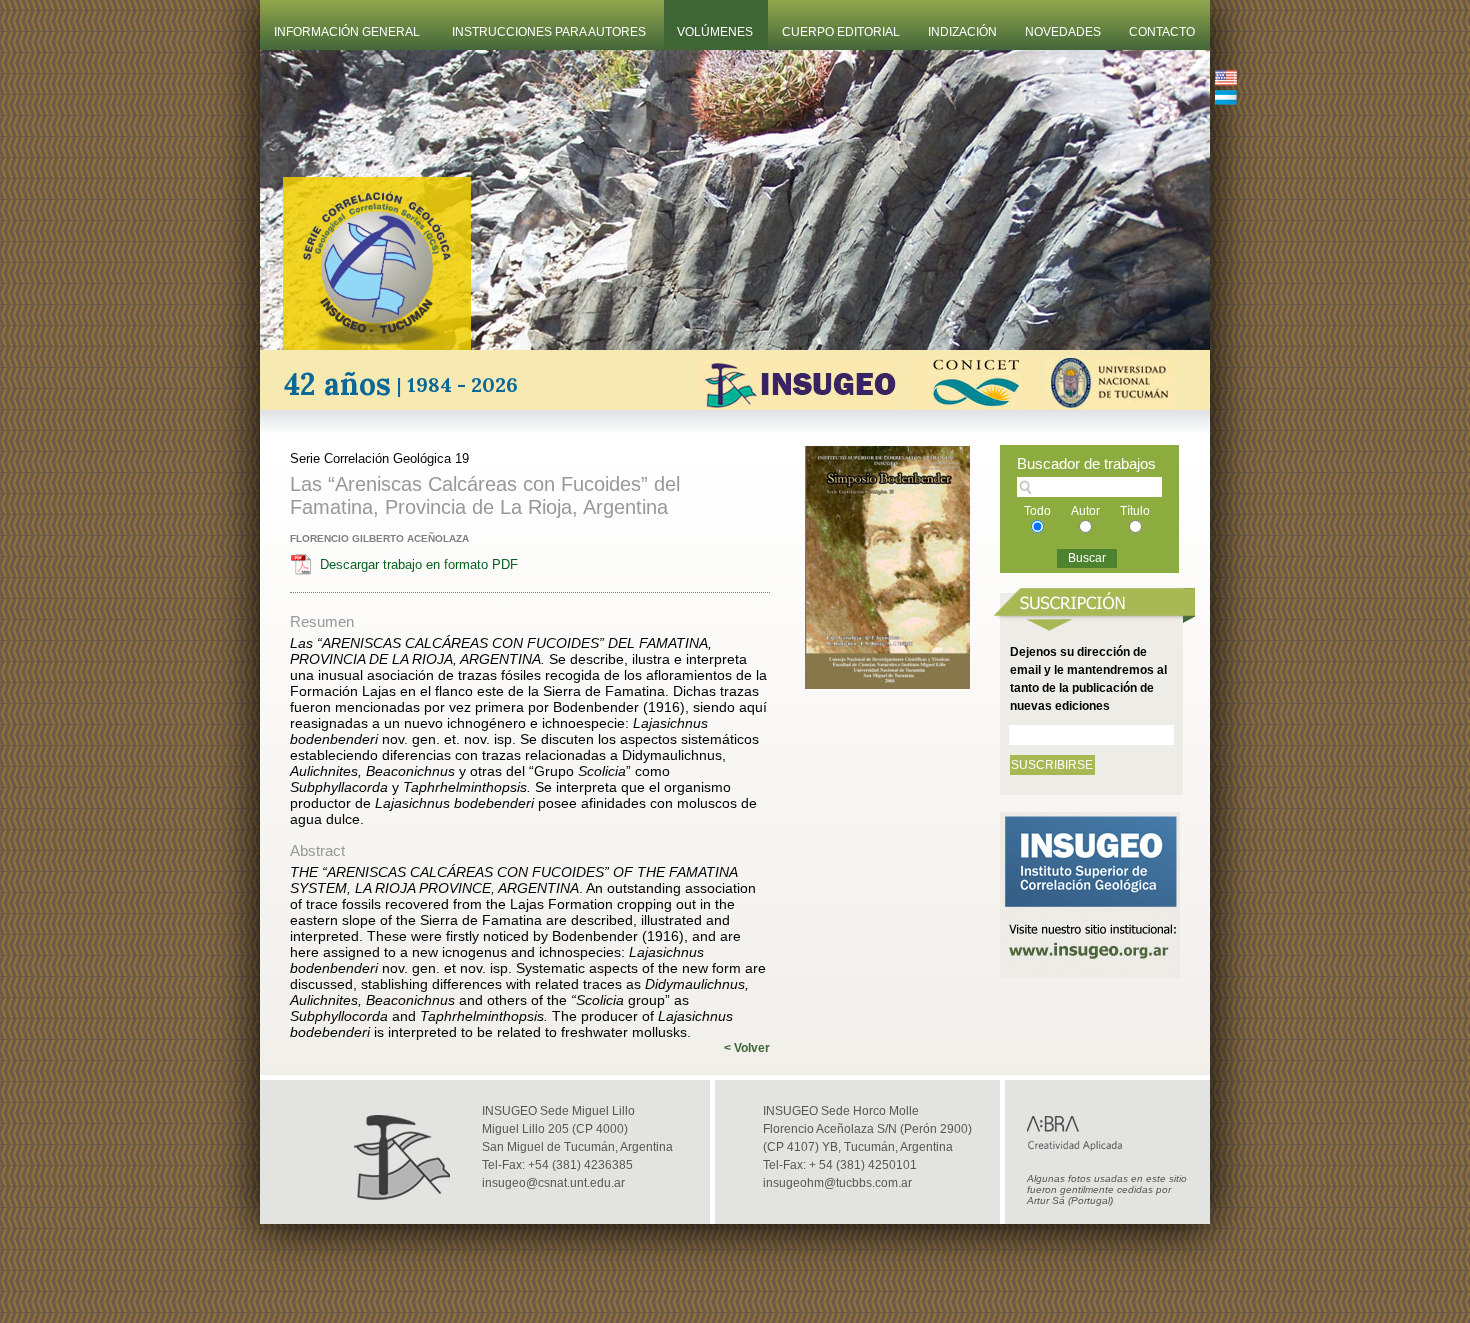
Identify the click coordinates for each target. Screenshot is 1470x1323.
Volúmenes (715, 32)
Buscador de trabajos (1086, 463)
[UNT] (1110, 404)
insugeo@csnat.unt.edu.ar (553, 1183)
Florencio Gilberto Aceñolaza (379, 538)
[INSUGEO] (799, 404)
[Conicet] (973, 404)
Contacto (1162, 32)
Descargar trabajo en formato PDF (419, 564)
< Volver (747, 1048)
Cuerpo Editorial (841, 32)
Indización (962, 32)
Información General (347, 32)
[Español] (1226, 99)
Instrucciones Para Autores (549, 32)
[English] (1226, 80)
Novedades (1063, 32)
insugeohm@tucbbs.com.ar (837, 1183)
